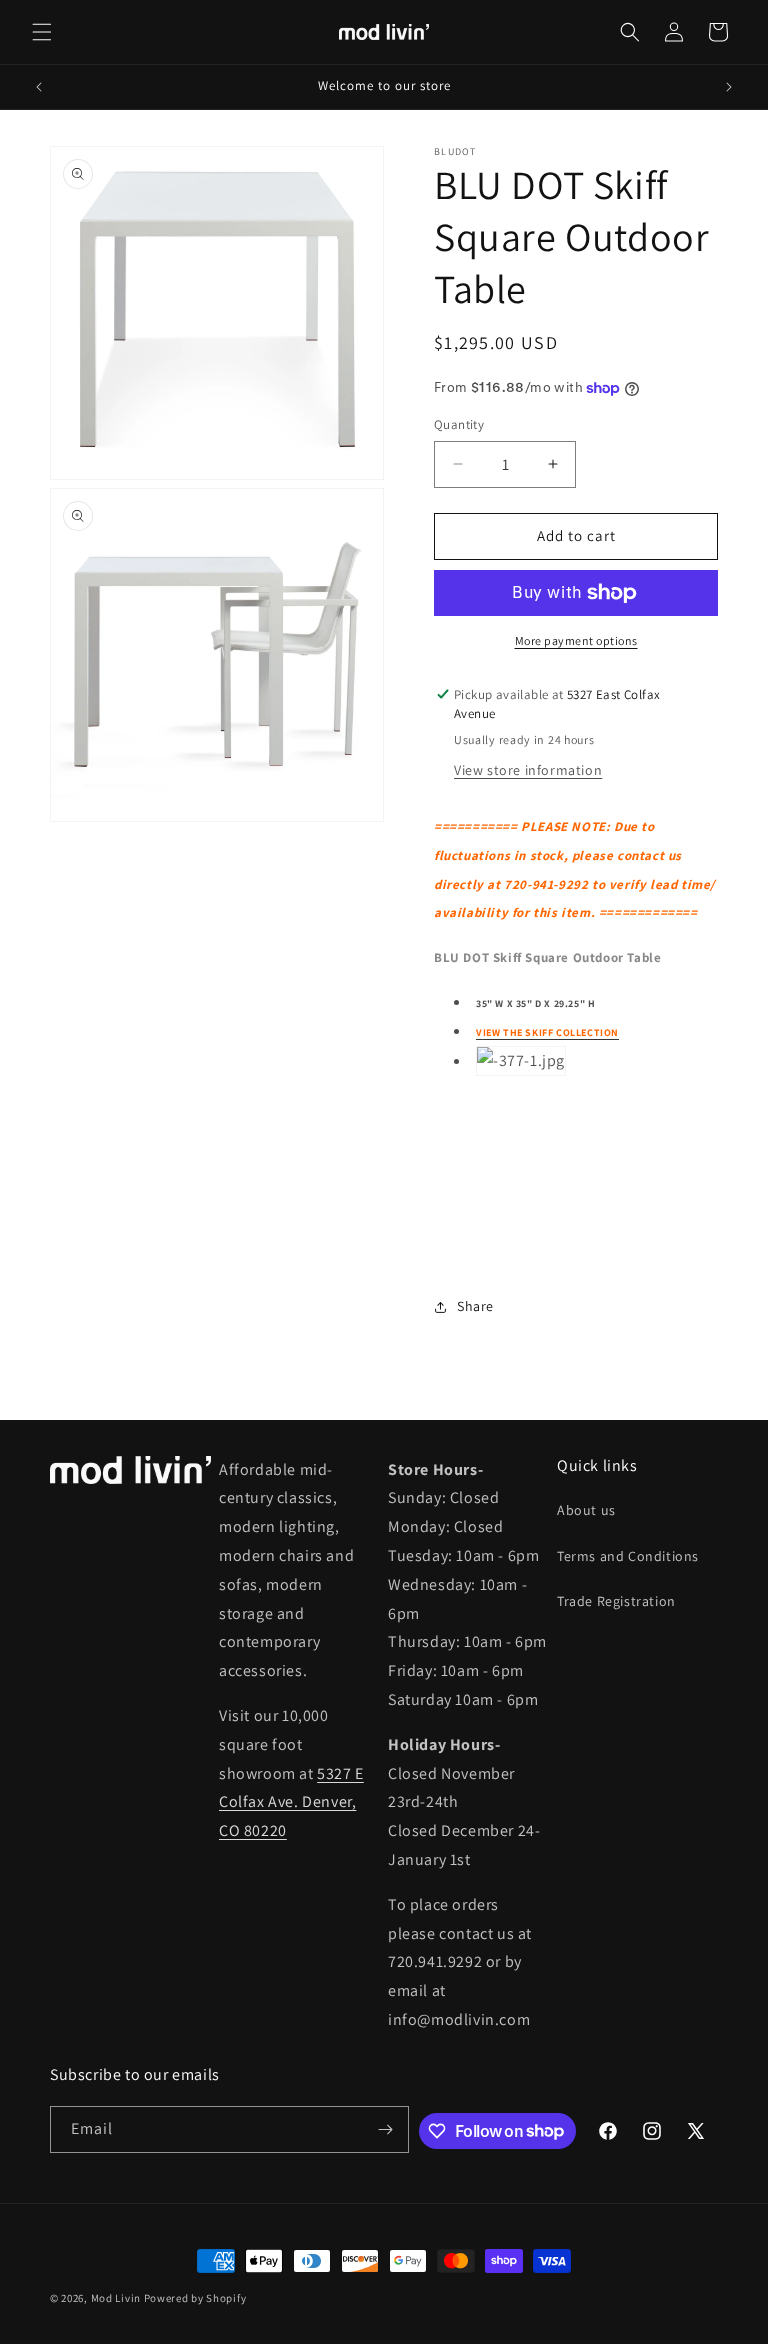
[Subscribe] (386, 2129)
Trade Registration (616, 1601)
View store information (528, 770)
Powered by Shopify (195, 2298)
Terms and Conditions (628, 1556)
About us (586, 1510)
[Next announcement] (729, 87)
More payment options (576, 640)
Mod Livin (116, 2298)
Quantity (459, 424)
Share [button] (475, 1306)
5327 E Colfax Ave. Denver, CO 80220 (291, 1802)
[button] (42, 32)
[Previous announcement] (39, 87)
